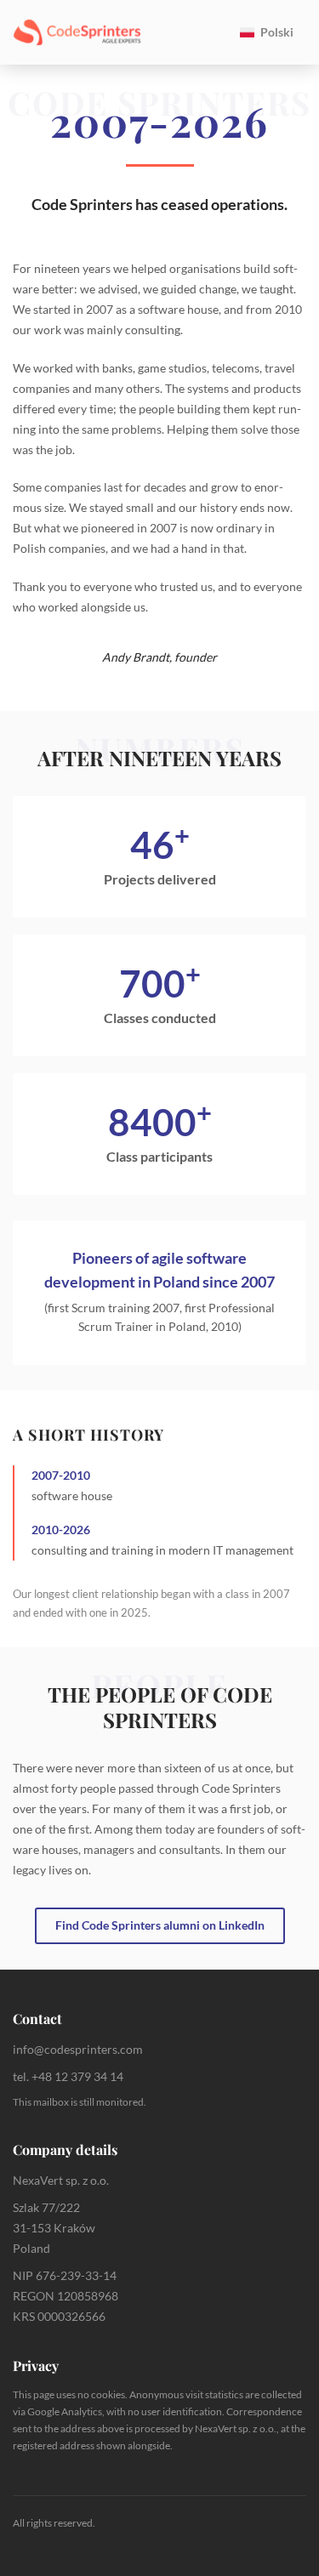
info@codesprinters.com (78, 2049)
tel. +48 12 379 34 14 (68, 2076)
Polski (277, 32)
